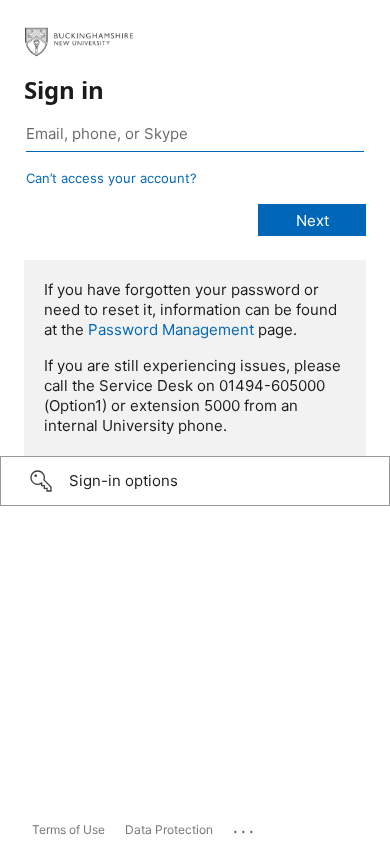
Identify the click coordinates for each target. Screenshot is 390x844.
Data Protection (169, 829)
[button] (195, 481)
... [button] (245, 827)
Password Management (171, 329)
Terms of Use (68, 829)
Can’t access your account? (111, 178)
